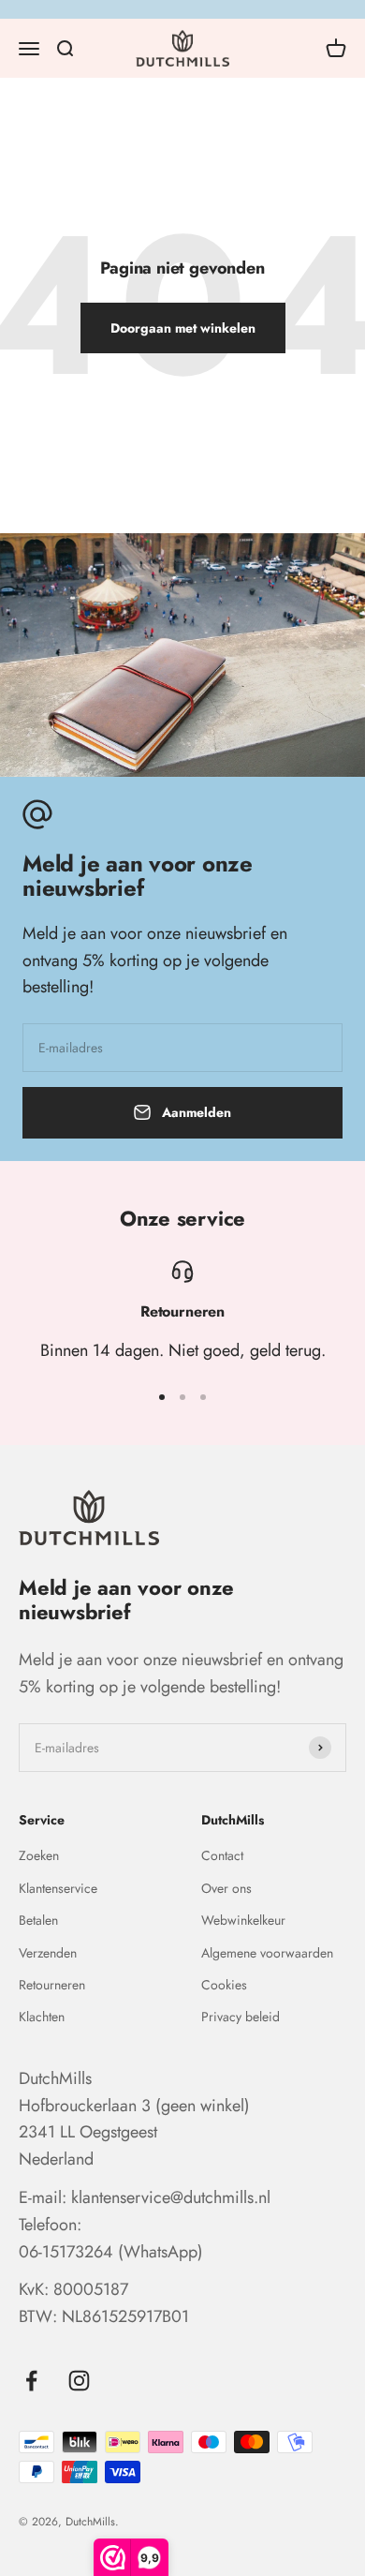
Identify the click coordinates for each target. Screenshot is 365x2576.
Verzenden (48, 1953)
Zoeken (39, 1855)
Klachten (42, 2017)
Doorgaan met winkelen (183, 328)
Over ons (226, 1888)
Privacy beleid (241, 2017)
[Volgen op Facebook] (31, 2381)
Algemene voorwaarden (267, 1953)
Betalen (38, 1920)
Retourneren (52, 1985)
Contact (222, 1855)
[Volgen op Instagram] (79, 2381)
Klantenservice (58, 1888)
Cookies (224, 1985)
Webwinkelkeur (243, 1920)
